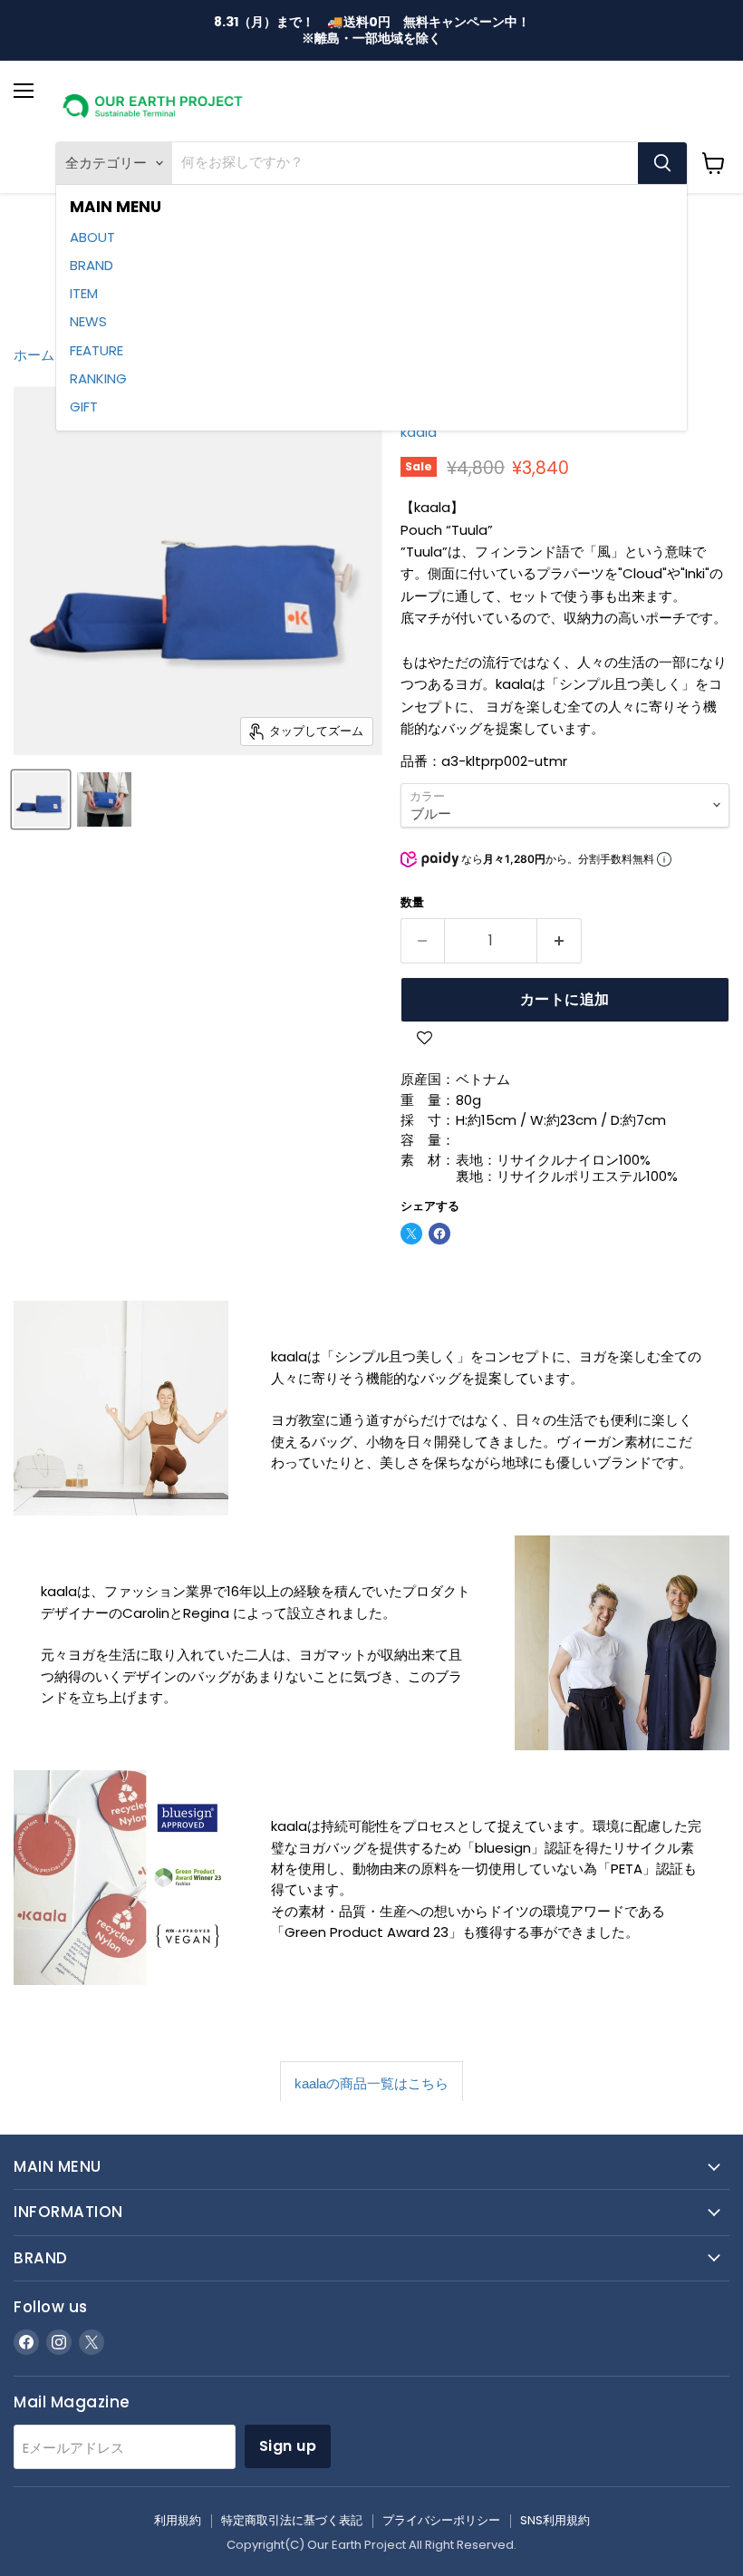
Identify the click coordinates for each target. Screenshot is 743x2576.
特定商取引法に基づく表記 (292, 2520)
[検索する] (662, 163)
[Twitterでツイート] (411, 1234)
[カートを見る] (714, 163)
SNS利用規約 (555, 2520)
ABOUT (92, 237)
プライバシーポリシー (441, 2520)
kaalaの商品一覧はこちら (371, 2083)
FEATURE (96, 350)
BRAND (92, 265)
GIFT (84, 407)
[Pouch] (41, 799)
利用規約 (178, 2520)
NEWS (88, 321)
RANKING (98, 378)
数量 (412, 902)
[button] (425, 1040)
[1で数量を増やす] (560, 941)
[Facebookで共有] (439, 1234)
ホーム (34, 355)
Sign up (288, 2446)
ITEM (84, 293)
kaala (419, 432)
